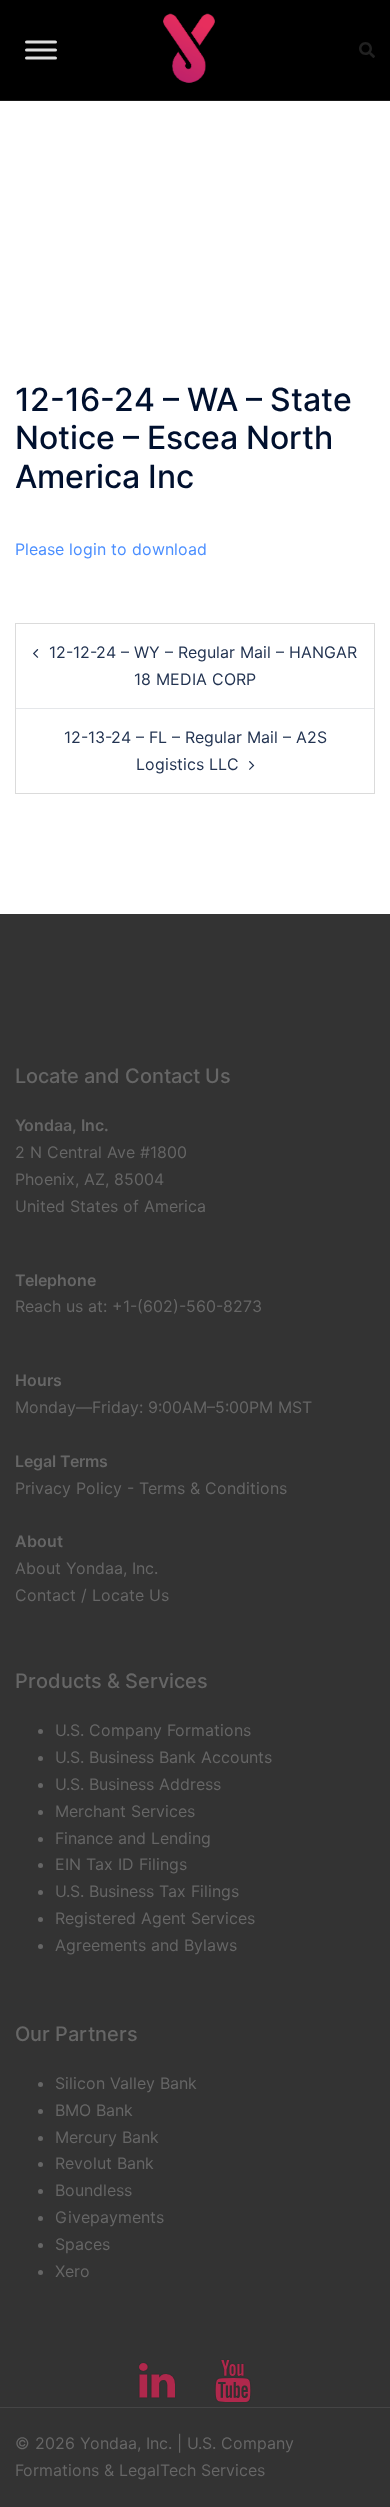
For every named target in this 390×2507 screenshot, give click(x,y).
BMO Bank (94, 2110)
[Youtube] (233, 2390)
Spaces (82, 2244)
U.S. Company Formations (153, 1730)
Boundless (93, 2190)
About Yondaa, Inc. (86, 1568)
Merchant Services (125, 1811)
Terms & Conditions (213, 1488)
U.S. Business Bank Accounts (163, 1757)
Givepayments (109, 2217)
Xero (72, 2271)
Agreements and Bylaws (146, 1945)
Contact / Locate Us (92, 1595)
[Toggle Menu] (41, 49)
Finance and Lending (133, 1838)
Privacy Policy (68, 1488)
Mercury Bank (107, 2137)
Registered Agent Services (155, 1918)
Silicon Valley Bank (126, 2083)
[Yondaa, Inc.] (187, 50)
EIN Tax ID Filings (121, 1864)
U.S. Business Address (138, 1784)
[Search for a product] (367, 50)
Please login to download (111, 549)
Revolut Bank (104, 2163)
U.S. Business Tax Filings (147, 1891)
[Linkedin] (157, 2390)
